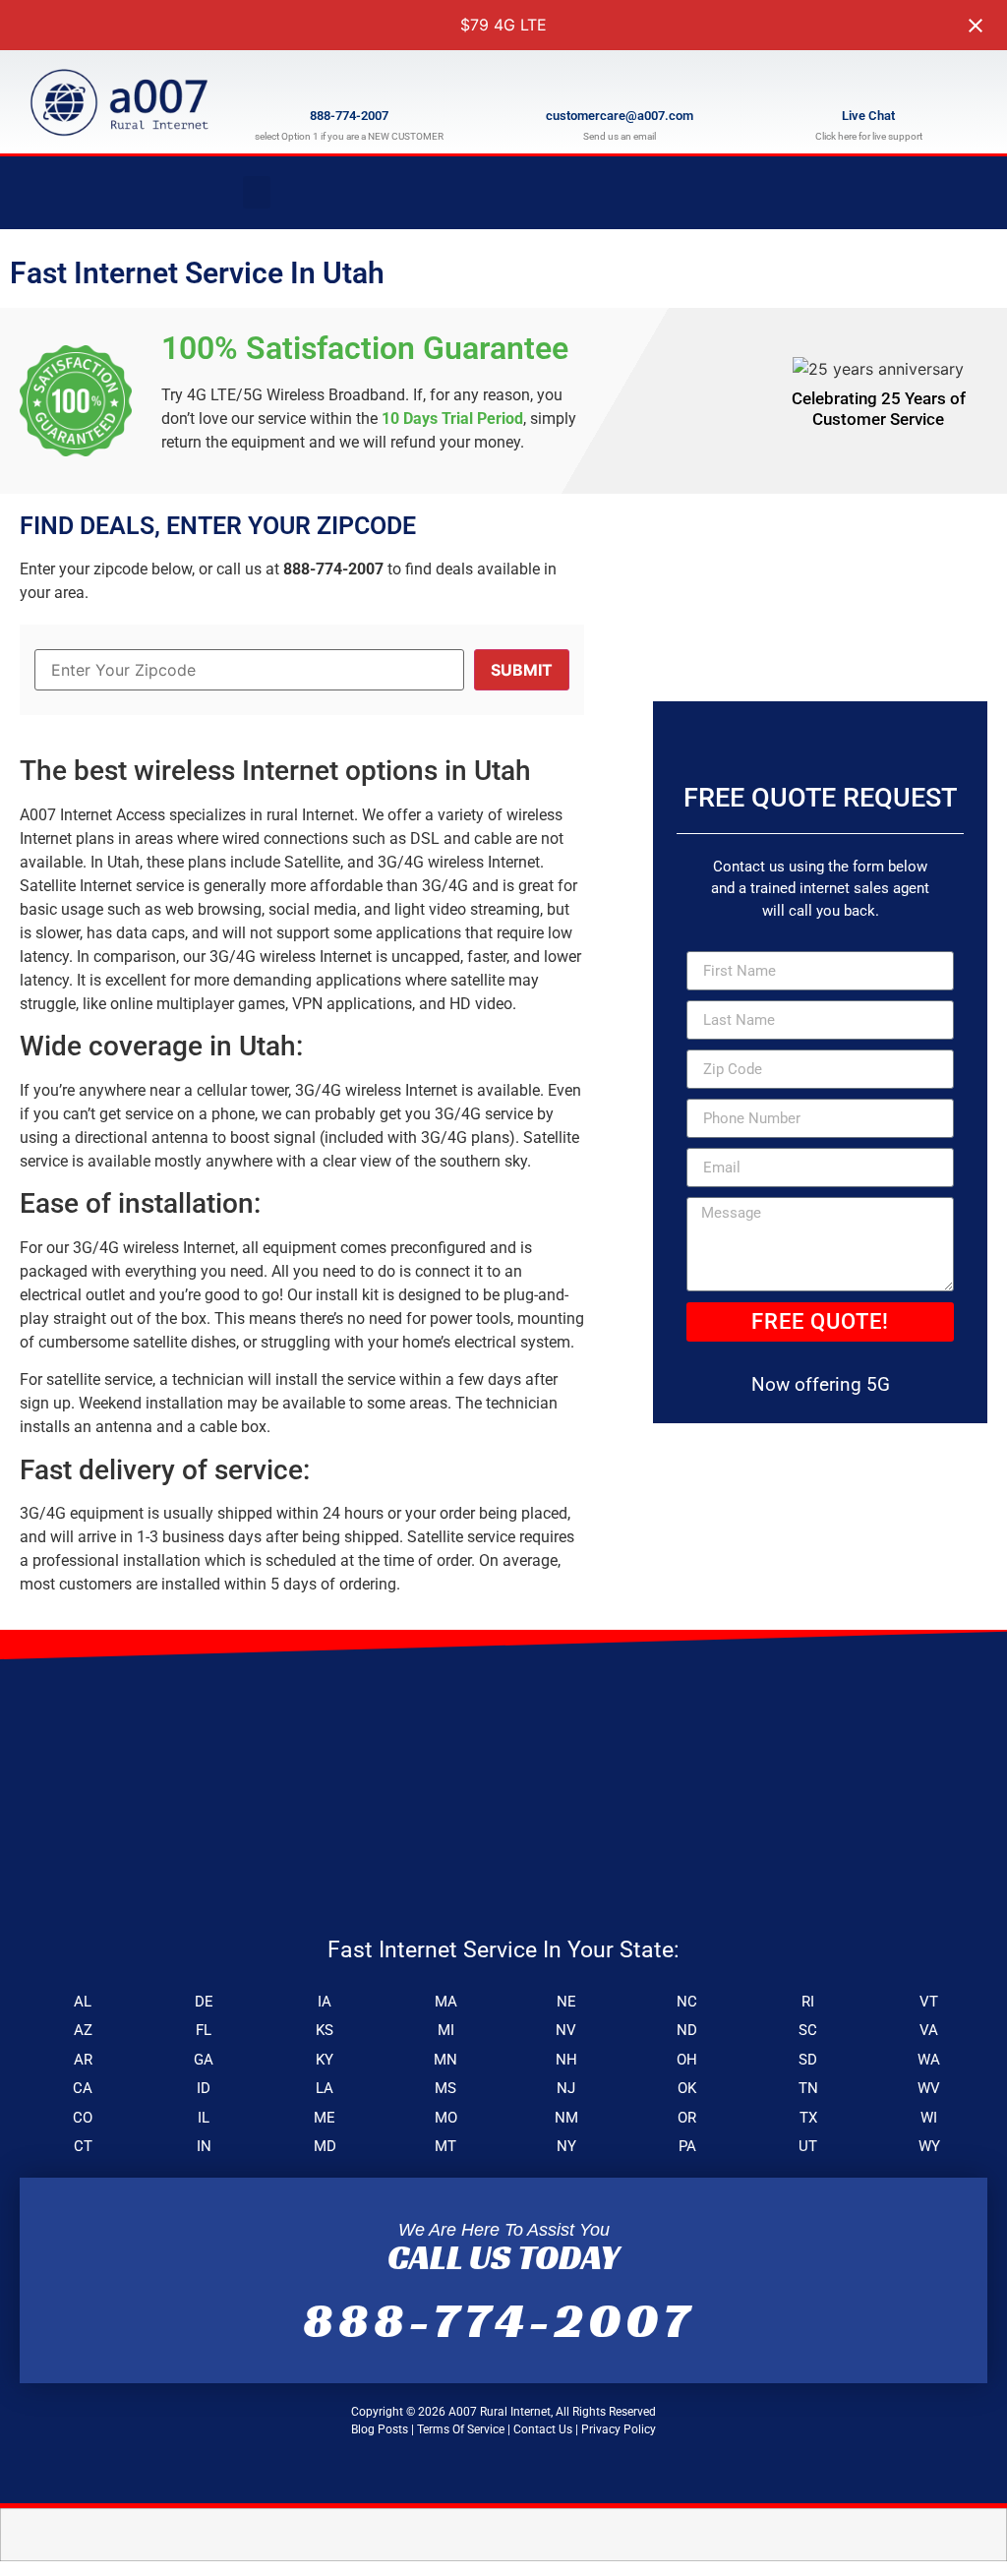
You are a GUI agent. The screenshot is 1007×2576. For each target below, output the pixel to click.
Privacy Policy (619, 2429)
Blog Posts (380, 2429)
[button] (257, 192)
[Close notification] (976, 26)
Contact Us (543, 2429)
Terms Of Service (461, 2429)
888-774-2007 (349, 116)
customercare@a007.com (620, 116)
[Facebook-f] (864, 193)
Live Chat (868, 116)
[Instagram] (971, 193)
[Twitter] (918, 193)
